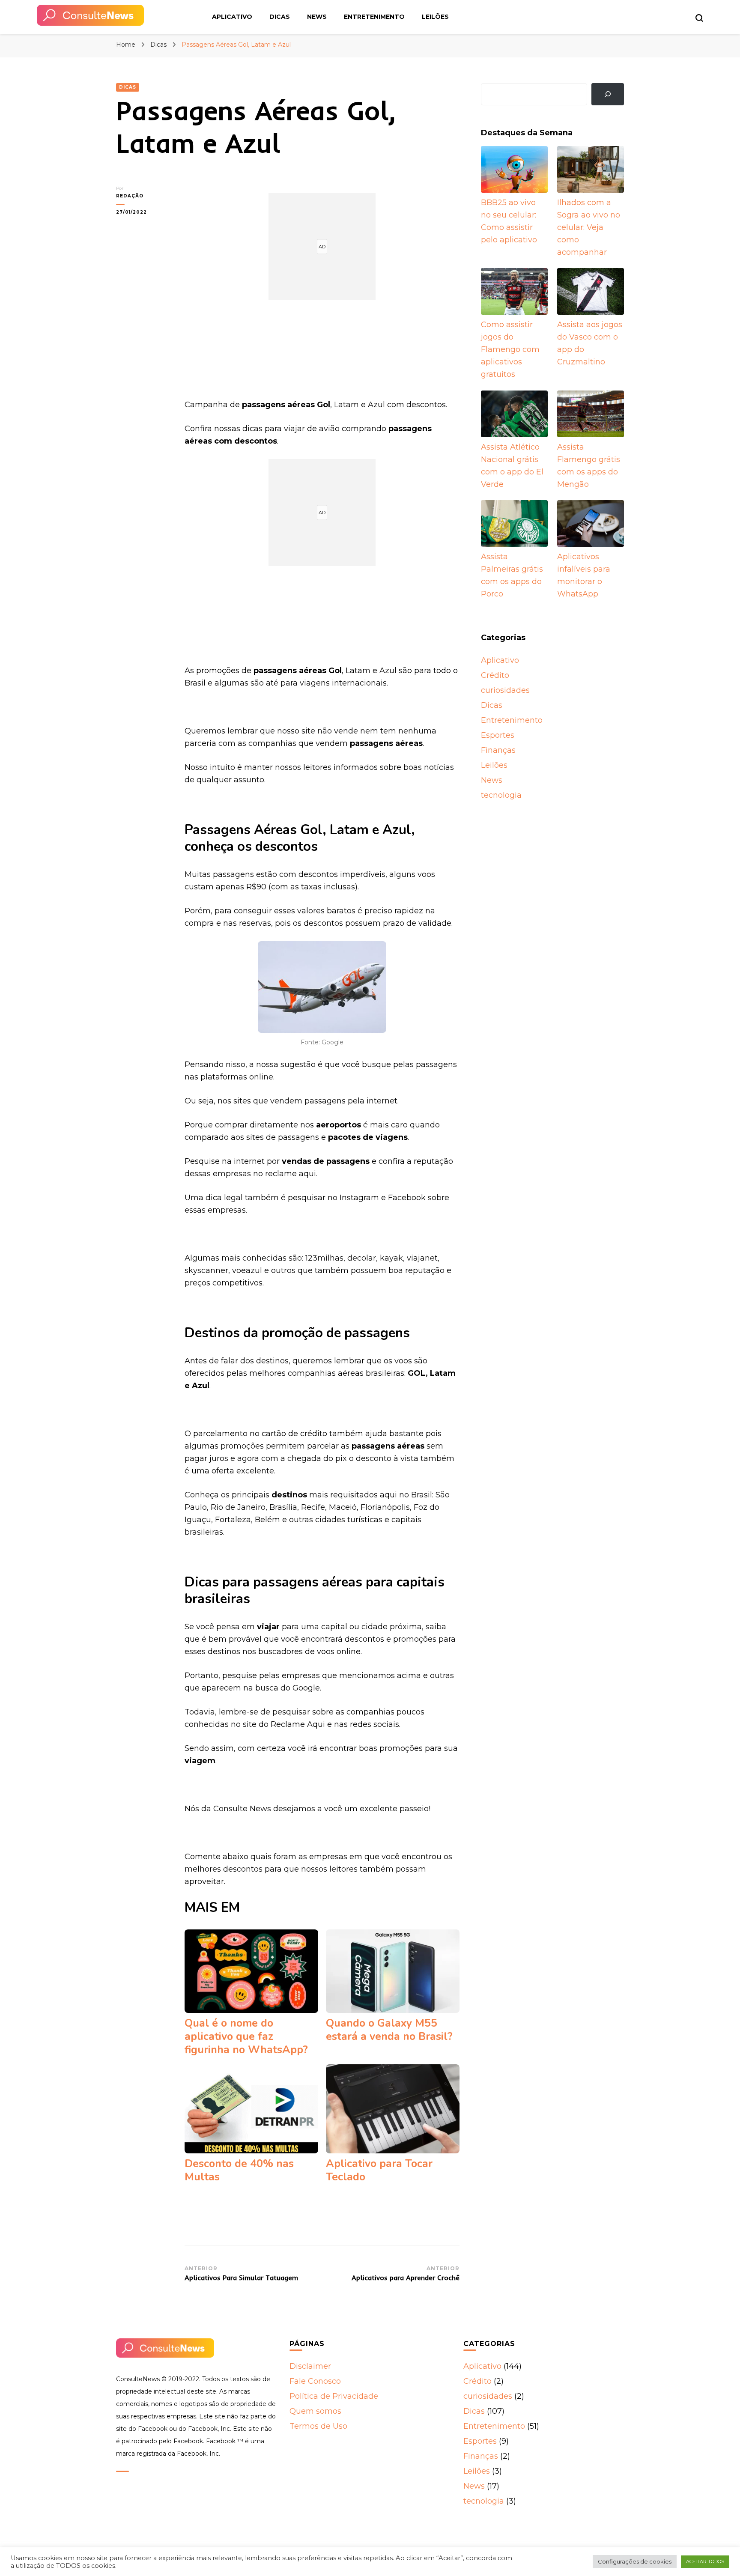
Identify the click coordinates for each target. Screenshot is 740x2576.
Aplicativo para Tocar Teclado (379, 2170)
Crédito (495, 675)
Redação (130, 196)
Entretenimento (374, 17)
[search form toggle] (699, 18)
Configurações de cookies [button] (635, 2561)
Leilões (435, 17)
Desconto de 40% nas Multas (239, 2170)
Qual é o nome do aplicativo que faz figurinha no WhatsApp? (246, 2036)
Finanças (498, 750)
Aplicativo (232, 17)
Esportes (498, 735)
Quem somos (315, 2411)
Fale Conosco (315, 2381)
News (317, 17)
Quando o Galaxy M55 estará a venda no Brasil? (389, 2030)
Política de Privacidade (334, 2396)
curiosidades (505, 690)
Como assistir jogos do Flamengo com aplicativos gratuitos (510, 349)
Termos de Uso (318, 2426)
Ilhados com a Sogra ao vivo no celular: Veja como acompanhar (589, 227)
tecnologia (501, 795)
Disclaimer (310, 2366)
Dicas (280, 17)
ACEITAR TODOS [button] (705, 2561)
